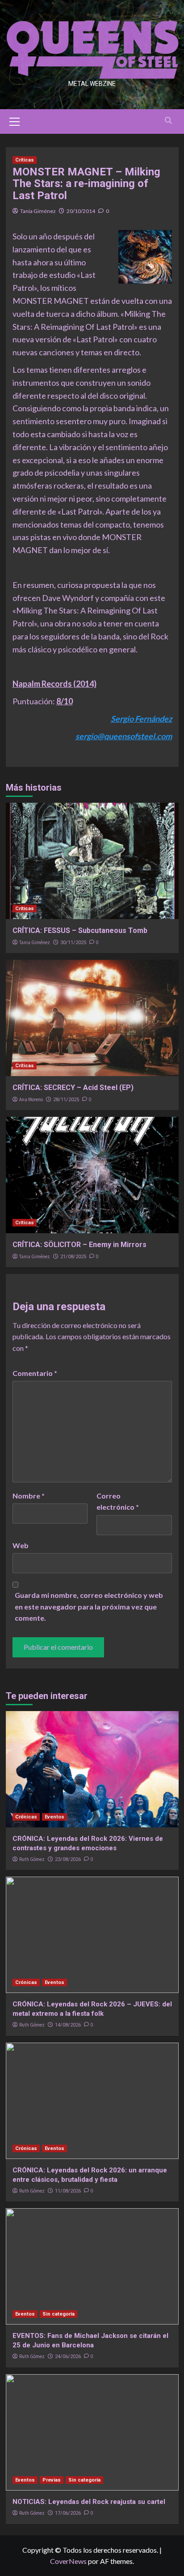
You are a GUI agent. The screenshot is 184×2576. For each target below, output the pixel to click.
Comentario (35, 1373)
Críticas (25, 160)
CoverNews (68, 2561)
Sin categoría (59, 2314)
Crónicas (26, 1817)
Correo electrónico (118, 1501)
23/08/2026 (68, 1859)
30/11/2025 (73, 943)
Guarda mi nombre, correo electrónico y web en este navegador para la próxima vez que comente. (89, 1606)
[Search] (169, 121)
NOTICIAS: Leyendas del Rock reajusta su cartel (89, 2502)
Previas (52, 2480)
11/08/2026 (68, 2191)
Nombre (29, 1496)
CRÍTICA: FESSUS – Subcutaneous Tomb (80, 930)
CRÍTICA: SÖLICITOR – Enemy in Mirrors (79, 1245)
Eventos (54, 1817)
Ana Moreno (31, 1099)
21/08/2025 (73, 1257)
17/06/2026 (68, 2513)
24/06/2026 (68, 2357)
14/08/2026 (68, 2025)
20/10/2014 (81, 211)
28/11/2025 (66, 1100)
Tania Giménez (38, 211)
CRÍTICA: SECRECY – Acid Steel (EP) (73, 1088)
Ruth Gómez (32, 1859)
